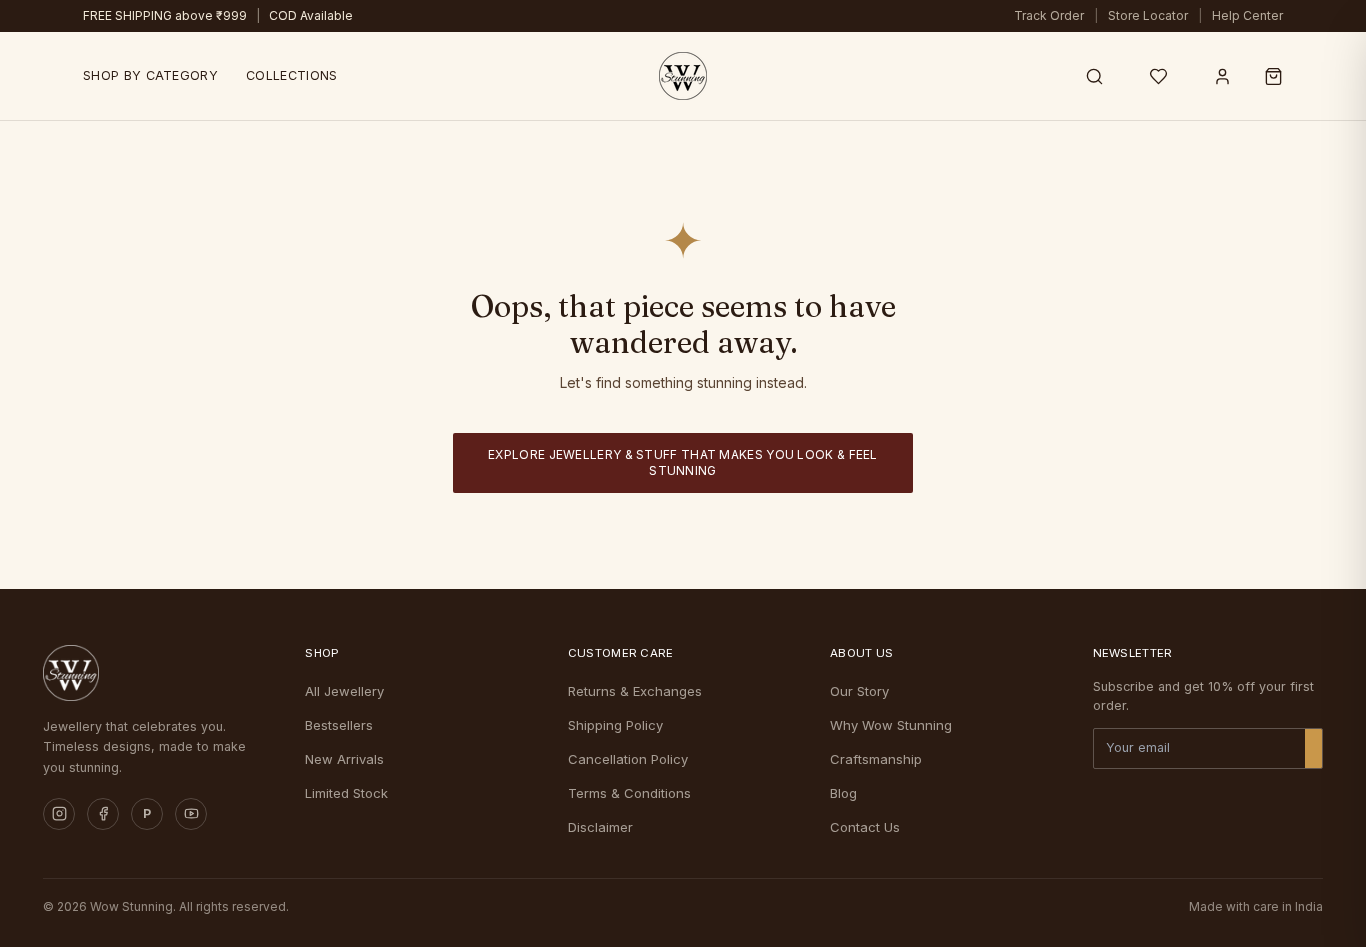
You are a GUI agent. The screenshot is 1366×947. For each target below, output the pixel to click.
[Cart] (1273, 76)
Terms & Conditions (629, 793)
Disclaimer (600, 827)
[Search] (1094, 76)
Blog (843, 793)
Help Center (1247, 15)
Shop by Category (150, 75)
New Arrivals (344, 759)
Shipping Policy (615, 725)
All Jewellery (344, 691)
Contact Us (865, 827)
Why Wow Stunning (891, 725)
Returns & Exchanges (635, 691)
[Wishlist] (1158, 76)
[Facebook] (103, 814)
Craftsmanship (876, 759)
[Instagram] (59, 814)
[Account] (1222, 76)
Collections (291, 75)
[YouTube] (191, 814)
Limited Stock (346, 793)
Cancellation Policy (628, 759)
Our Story (859, 691)
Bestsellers (339, 725)
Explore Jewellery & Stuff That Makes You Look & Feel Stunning (683, 462)
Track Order (1049, 15)
